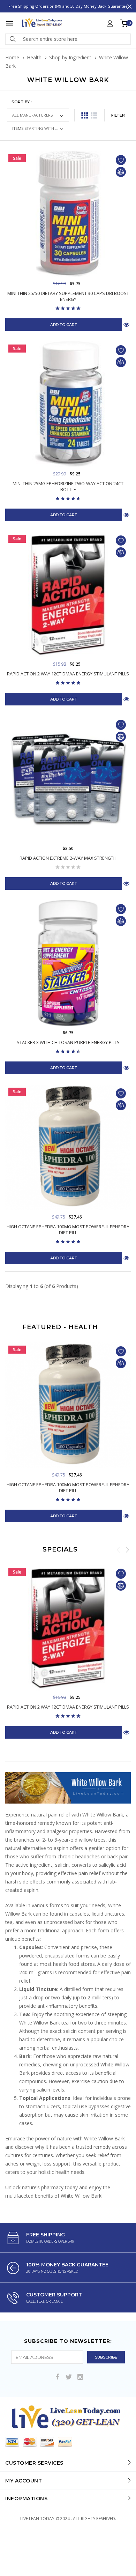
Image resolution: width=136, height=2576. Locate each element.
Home (12, 57)
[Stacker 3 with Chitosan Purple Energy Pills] (68, 963)
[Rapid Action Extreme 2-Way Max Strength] (68, 779)
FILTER (118, 115)
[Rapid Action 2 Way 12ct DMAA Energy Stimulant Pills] (68, 594)
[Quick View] (126, 1516)
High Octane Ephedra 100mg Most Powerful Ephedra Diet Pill (68, 1230)
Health (34, 57)
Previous (119, 1549)
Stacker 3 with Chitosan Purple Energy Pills (68, 1042)
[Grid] (85, 115)
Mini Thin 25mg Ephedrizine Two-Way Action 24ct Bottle (68, 487)
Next (127, 1549)
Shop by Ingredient (70, 57)
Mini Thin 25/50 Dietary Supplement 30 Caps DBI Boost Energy (68, 296)
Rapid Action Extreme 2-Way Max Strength (68, 858)
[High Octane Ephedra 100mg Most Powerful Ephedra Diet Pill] (68, 1147)
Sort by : (22, 102)
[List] (94, 115)
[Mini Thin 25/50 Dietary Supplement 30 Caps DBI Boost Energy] (68, 214)
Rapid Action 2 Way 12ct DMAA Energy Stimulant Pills (68, 674)
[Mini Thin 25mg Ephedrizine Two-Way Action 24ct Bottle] (68, 404)
